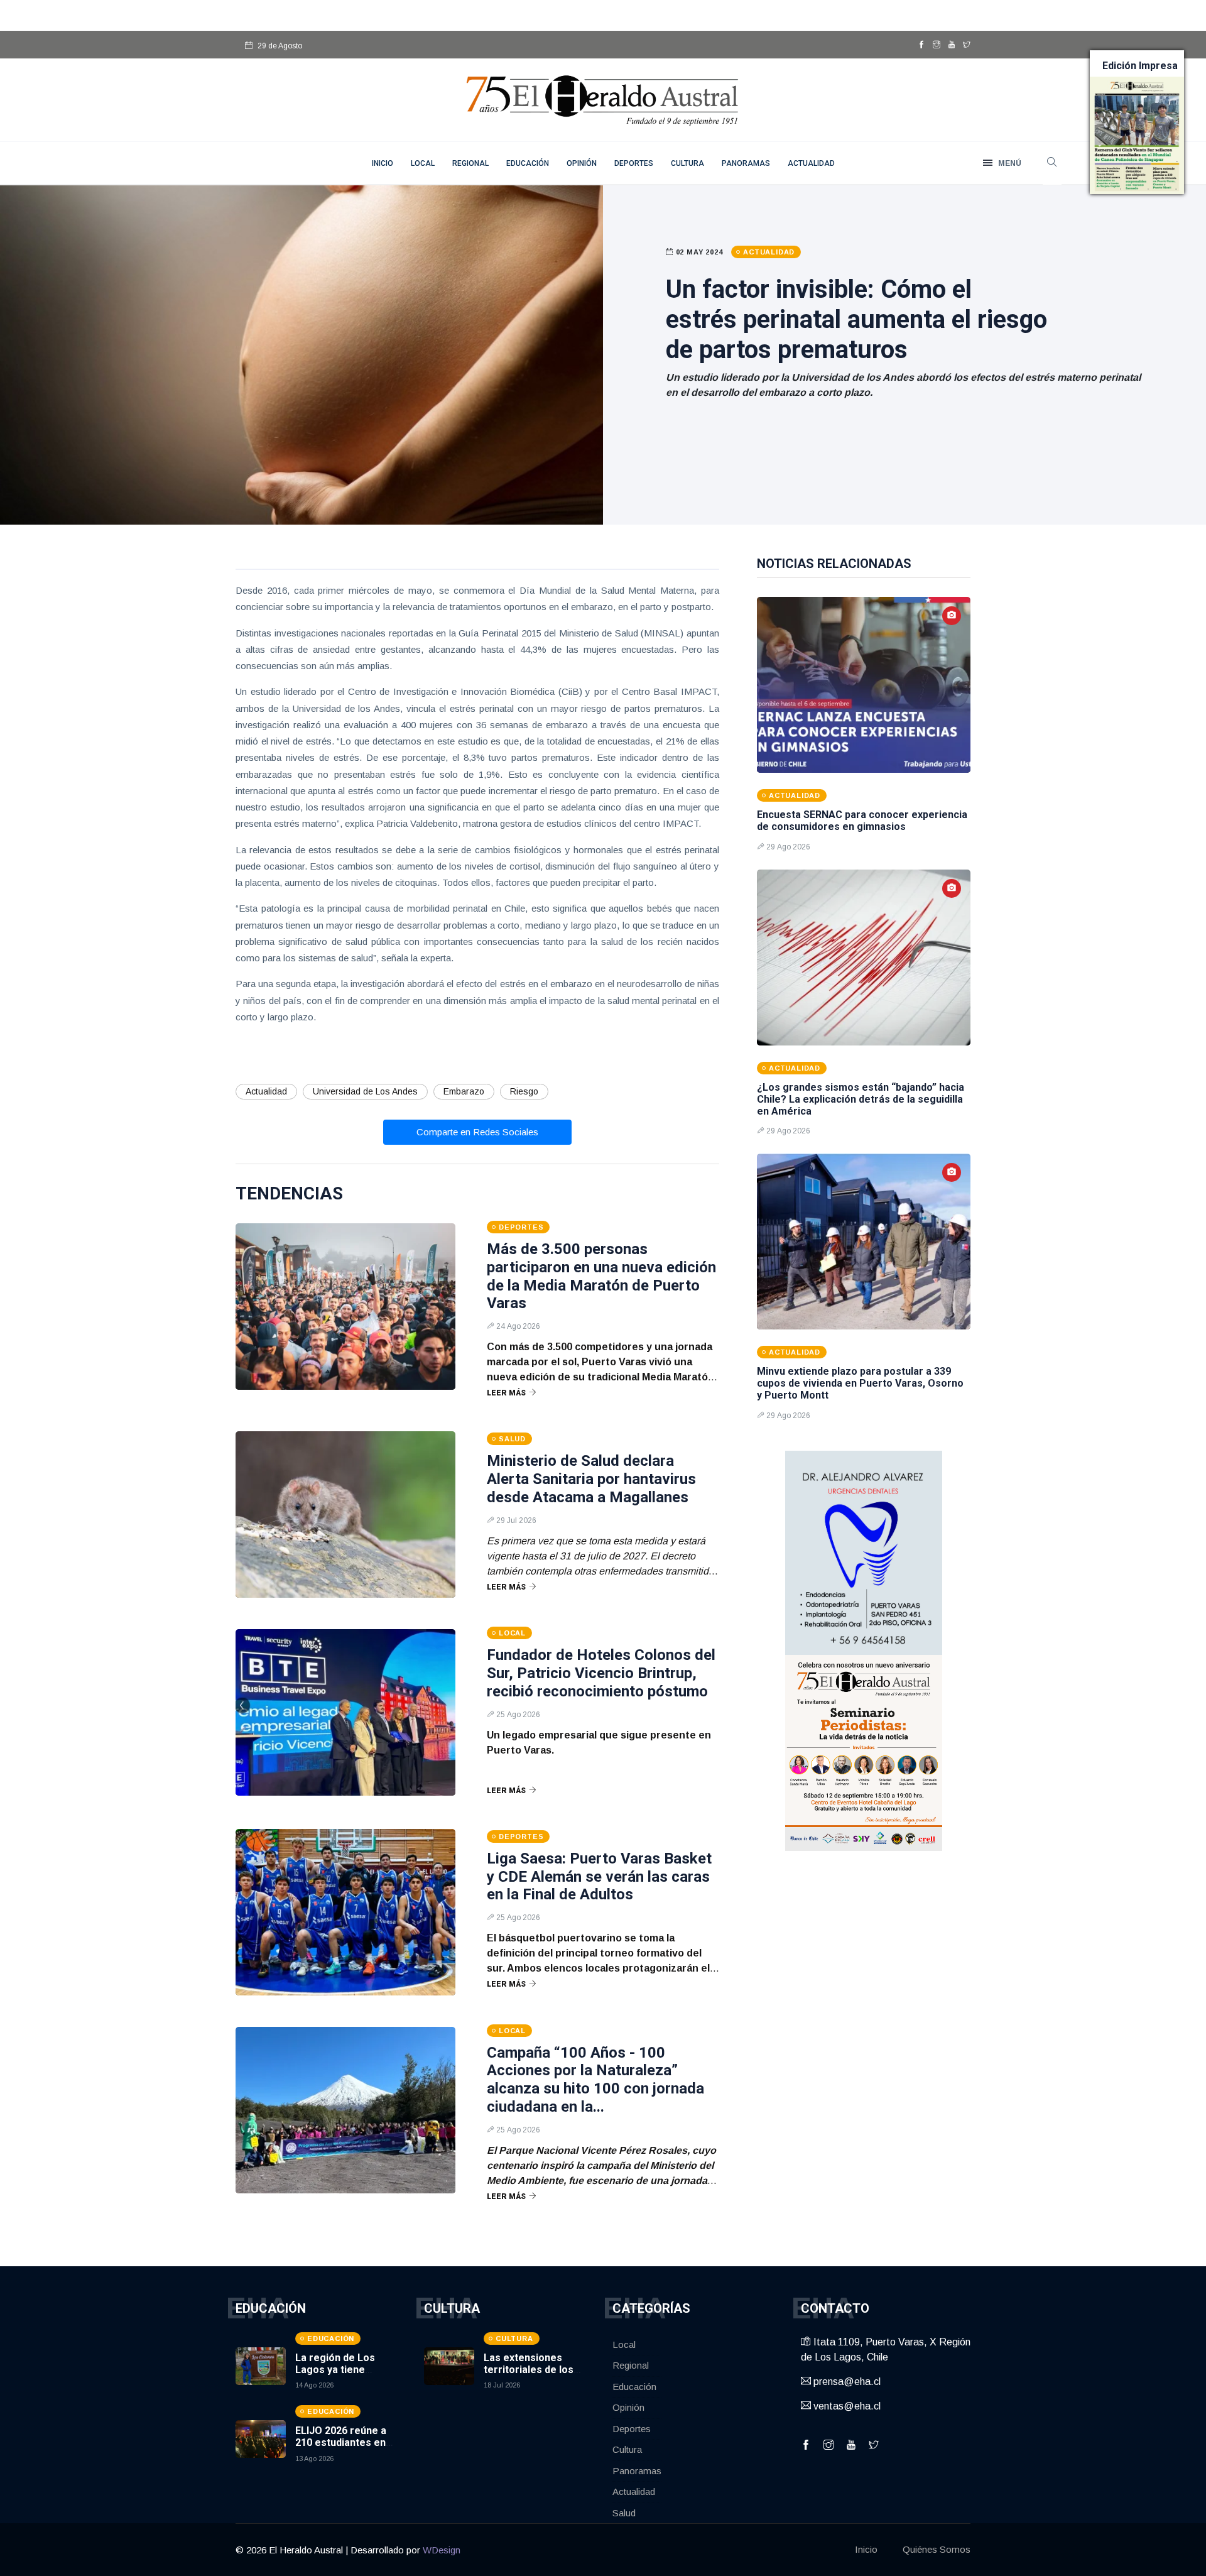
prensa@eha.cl (846, 2382)
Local (423, 163)
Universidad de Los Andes (365, 1091)
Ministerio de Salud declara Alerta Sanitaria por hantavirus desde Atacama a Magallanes (591, 1479)
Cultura (687, 163)
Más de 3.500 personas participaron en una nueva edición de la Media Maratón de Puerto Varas (601, 1276)
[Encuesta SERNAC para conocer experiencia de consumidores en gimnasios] (864, 685)
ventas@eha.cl (846, 2406)
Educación (528, 163)
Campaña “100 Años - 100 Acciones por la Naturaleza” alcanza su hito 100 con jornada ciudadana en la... (595, 2080)
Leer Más (506, 1393)
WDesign (442, 2550)
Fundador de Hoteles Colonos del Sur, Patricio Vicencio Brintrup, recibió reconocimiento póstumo (601, 1673)
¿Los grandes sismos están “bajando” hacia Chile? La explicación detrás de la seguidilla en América (861, 1099)
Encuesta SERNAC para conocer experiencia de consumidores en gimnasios (862, 821)
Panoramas (746, 163)
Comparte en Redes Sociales (477, 1132)
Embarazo (464, 1091)
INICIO (383, 163)
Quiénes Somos (937, 2549)
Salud (624, 2513)
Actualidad (811, 163)
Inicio (866, 2549)
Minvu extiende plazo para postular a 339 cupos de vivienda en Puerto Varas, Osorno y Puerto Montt (860, 1383)
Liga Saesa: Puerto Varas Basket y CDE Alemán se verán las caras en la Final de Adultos (599, 1877)
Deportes (634, 163)
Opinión (582, 163)
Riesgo (524, 1091)
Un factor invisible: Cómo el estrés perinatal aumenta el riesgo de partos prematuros (856, 319)
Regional (470, 163)
